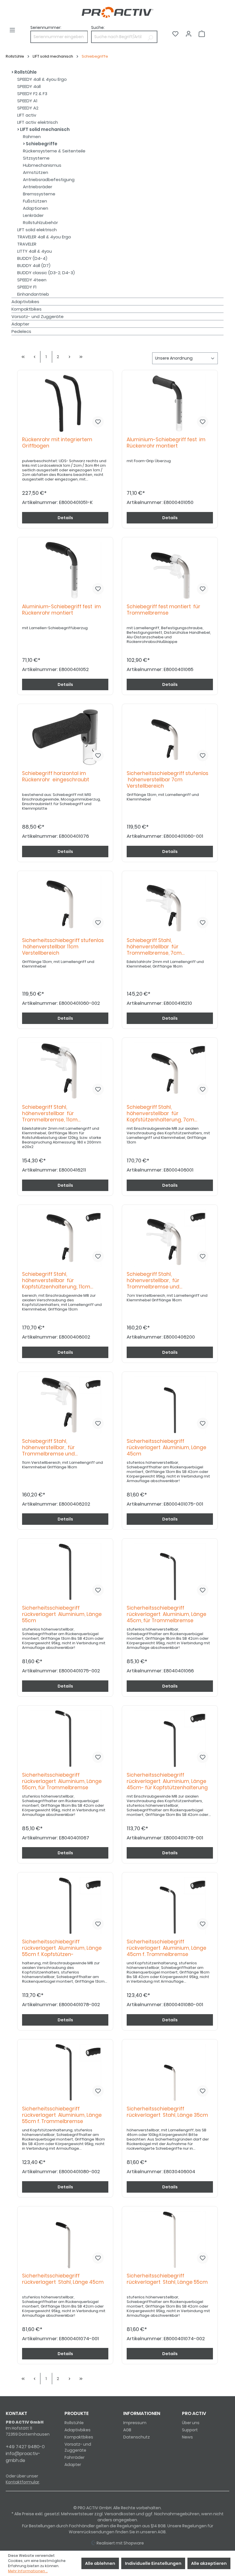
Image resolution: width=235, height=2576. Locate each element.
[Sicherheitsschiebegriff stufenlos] (170, 737)
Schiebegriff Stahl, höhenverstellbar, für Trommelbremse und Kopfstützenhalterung (154, 1281)
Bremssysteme (39, 194)
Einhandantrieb (33, 294)
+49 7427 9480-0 (25, 2447)
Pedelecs (21, 331)
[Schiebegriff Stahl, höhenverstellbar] (170, 904)
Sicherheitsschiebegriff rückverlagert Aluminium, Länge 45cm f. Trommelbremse (167, 1948)
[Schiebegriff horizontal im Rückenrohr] (65, 737)
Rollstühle (25, 72)
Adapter (20, 324)
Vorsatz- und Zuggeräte (38, 316)
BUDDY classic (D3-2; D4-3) (46, 273)
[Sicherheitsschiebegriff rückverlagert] (170, 1405)
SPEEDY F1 (27, 287)
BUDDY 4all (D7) (34, 265)
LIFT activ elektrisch (38, 122)
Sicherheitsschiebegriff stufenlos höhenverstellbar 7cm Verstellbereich (168, 780)
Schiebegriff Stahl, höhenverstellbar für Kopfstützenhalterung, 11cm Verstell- (56, 1281)
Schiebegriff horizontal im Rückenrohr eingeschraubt (56, 777)
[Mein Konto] (189, 34)
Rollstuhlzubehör (40, 222)
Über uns (191, 2423)
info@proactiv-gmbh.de (23, 2457)
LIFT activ (27, 115)
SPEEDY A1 (27, 101)
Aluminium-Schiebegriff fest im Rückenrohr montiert (166, 443)
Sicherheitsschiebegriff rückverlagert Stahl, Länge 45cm (63, 2279)
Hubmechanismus (42, 165)
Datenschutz (137, 2437)
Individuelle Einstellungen (153, 2563)
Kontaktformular (22, 2482)
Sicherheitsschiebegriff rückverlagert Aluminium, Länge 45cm (167, 1448)
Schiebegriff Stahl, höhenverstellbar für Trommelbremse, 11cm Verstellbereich (50, 1114)
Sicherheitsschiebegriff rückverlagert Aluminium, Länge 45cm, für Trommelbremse (167, 1614)
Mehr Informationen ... (28, 2571)
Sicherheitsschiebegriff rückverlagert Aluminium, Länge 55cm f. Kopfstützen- (62, 1948)
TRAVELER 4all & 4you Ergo (44, 237)
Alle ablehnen (100, 2563)
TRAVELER (27, 244)
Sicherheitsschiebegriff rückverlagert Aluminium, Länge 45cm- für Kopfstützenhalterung (167, 1781)
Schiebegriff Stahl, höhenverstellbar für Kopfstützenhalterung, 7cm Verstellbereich (160, 1114)
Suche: (98, 28)
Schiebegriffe (41, 144)
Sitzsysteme (36, 158)
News (187, 2437)
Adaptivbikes (25, 302)
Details (65, 518)
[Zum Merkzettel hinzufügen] (98, 422)
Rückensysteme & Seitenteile (54, 151)
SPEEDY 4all (29, 86)
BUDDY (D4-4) (32, 258)
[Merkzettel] (175, 34)
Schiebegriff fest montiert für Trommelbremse (163, 610)
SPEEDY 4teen (32, 280)
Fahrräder (75, 2457)
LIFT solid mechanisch (44, 129)
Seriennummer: (46, 28)
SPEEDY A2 (28, 108)
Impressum (135, 2423)
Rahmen (32, 137)
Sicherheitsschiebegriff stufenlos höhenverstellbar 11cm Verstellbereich (63, 947)
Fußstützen (35, 201)
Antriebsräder (38, 187)
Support (190, 2430)
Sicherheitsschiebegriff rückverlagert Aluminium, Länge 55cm (62, 1614)
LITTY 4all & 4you (35, 251)
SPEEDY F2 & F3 (32, 94)
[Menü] (12, 30)
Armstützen (36, 172)
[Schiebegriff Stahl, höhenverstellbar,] (170, 1238)
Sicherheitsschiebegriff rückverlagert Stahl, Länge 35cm (167, 2112)
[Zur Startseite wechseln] (117, 12)
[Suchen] (150, 37)
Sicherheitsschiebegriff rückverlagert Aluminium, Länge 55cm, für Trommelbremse (62, 1781)
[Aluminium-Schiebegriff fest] (170, 403)
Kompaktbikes (27, 309)
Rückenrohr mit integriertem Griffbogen (57, 443)
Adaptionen (36, 208)
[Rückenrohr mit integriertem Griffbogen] (65, 403)
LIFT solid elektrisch (37, 230)
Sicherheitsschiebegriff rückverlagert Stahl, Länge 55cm (167, 2279)
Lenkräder (33, 215)
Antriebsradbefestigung (49, 179)
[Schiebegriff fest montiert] (170, 570)
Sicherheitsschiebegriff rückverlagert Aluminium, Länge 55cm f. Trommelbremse (62, 2115)
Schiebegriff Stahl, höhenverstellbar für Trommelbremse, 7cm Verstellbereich (154, 947)
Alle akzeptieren (209, 2563)
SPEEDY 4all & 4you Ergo (42, 79)
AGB (127, 2430)
